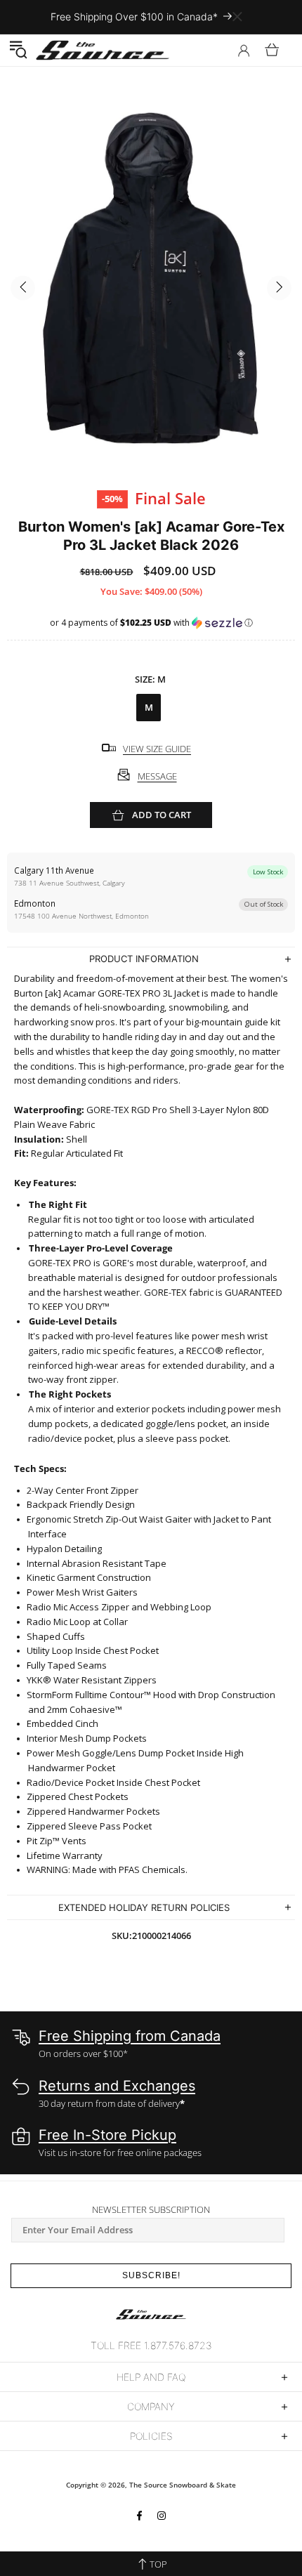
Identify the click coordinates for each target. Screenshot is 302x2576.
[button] (18, 50)
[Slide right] (279, 288)
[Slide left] (23, 288)
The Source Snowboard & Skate (183, 2485)
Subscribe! (151, 2275)
